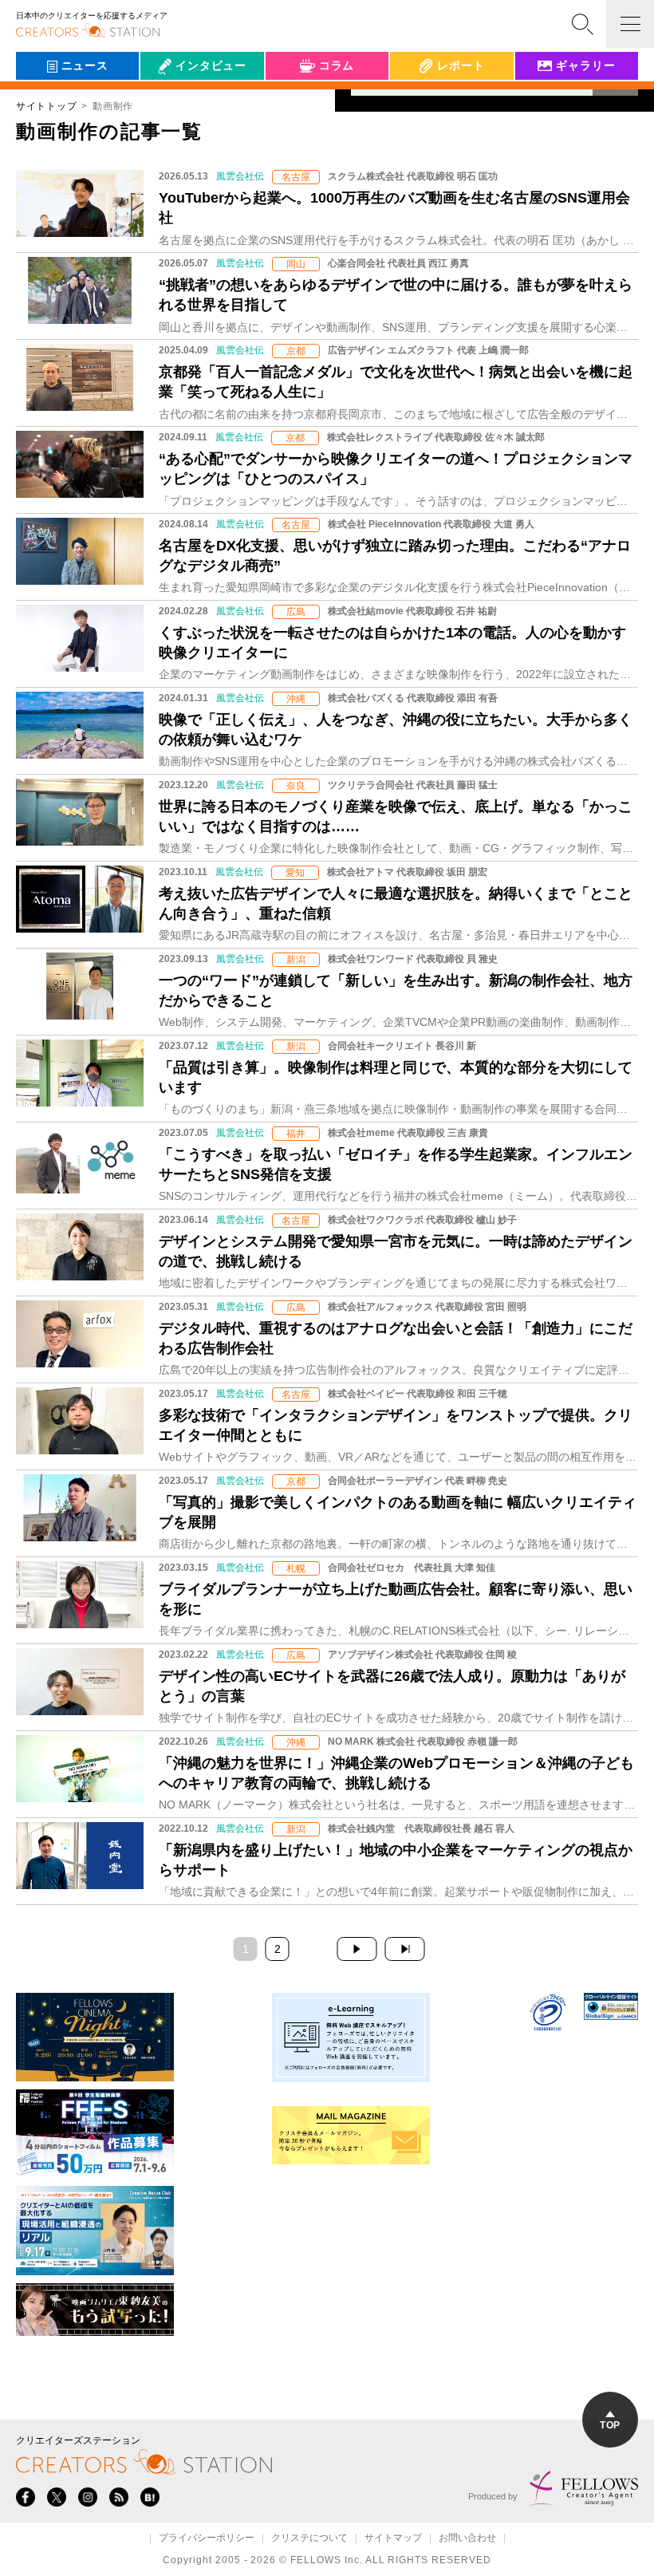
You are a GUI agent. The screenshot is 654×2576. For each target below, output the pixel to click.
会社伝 (171, 102)
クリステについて (309, 2539)
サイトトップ (46, 106)
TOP (610, 2425)
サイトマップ (393, 2539)
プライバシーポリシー (207, 2539)
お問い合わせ (467, 2539)
